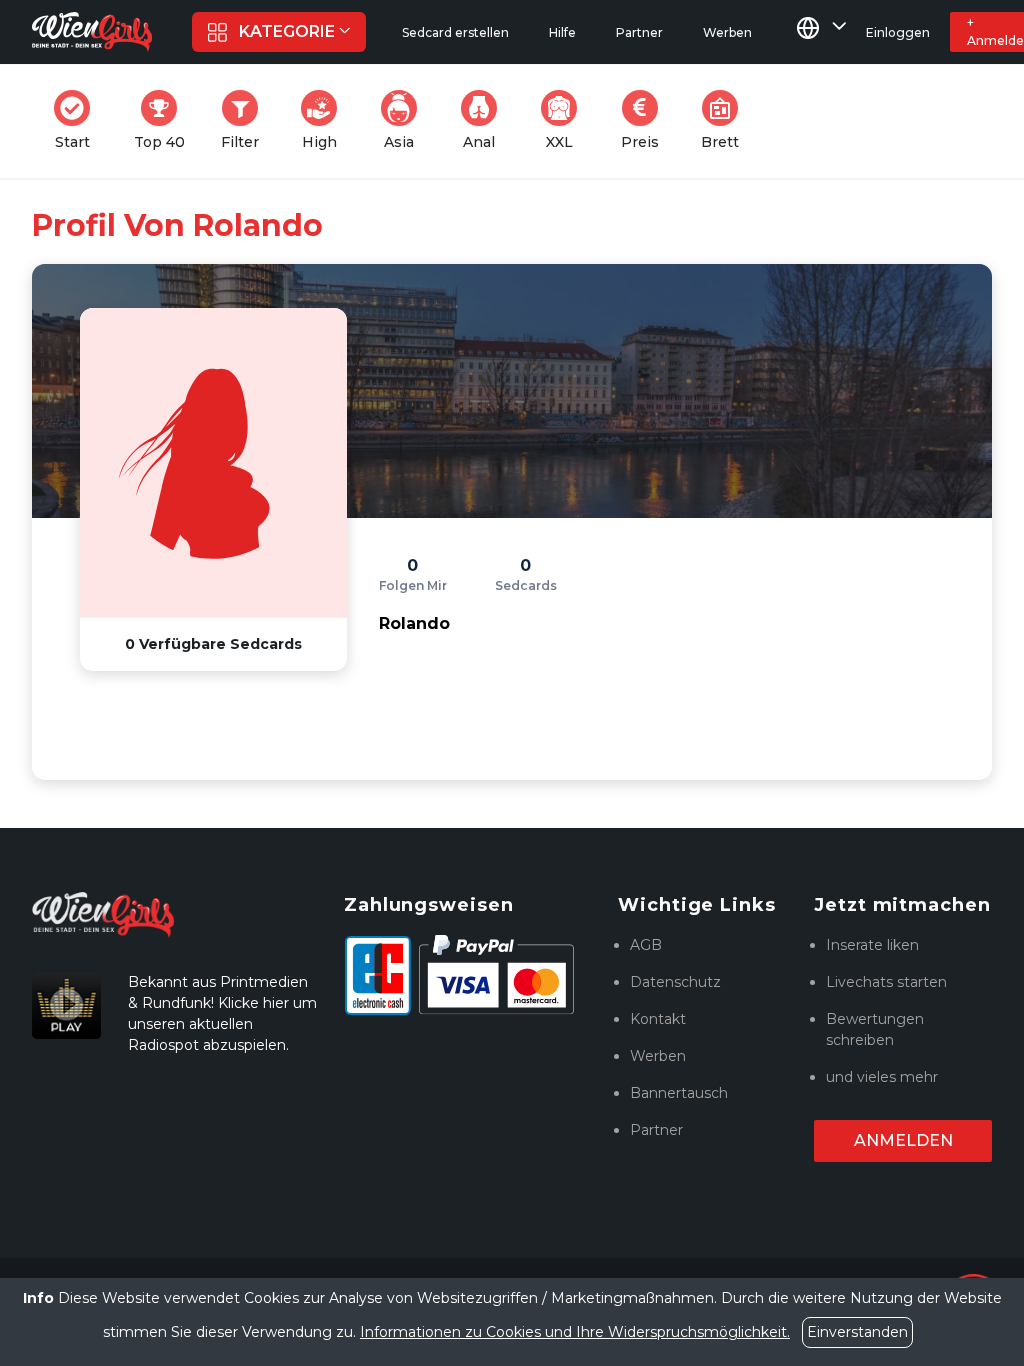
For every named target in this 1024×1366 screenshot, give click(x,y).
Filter (246, 120)
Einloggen (898, 32)
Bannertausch (679, 1093)
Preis (646, 120)
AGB (646, 945)
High (325, 120)
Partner (656, 1130)
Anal (486, 120)
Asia (406, 120)
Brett (726, 120)
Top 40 (165, 120)
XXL (566, 120)
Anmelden (903, 1140)
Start (78, 120)
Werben (658, 1056)
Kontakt (658, 1019)
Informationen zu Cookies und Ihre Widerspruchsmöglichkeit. (575, 1332)
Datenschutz (675, 982)
